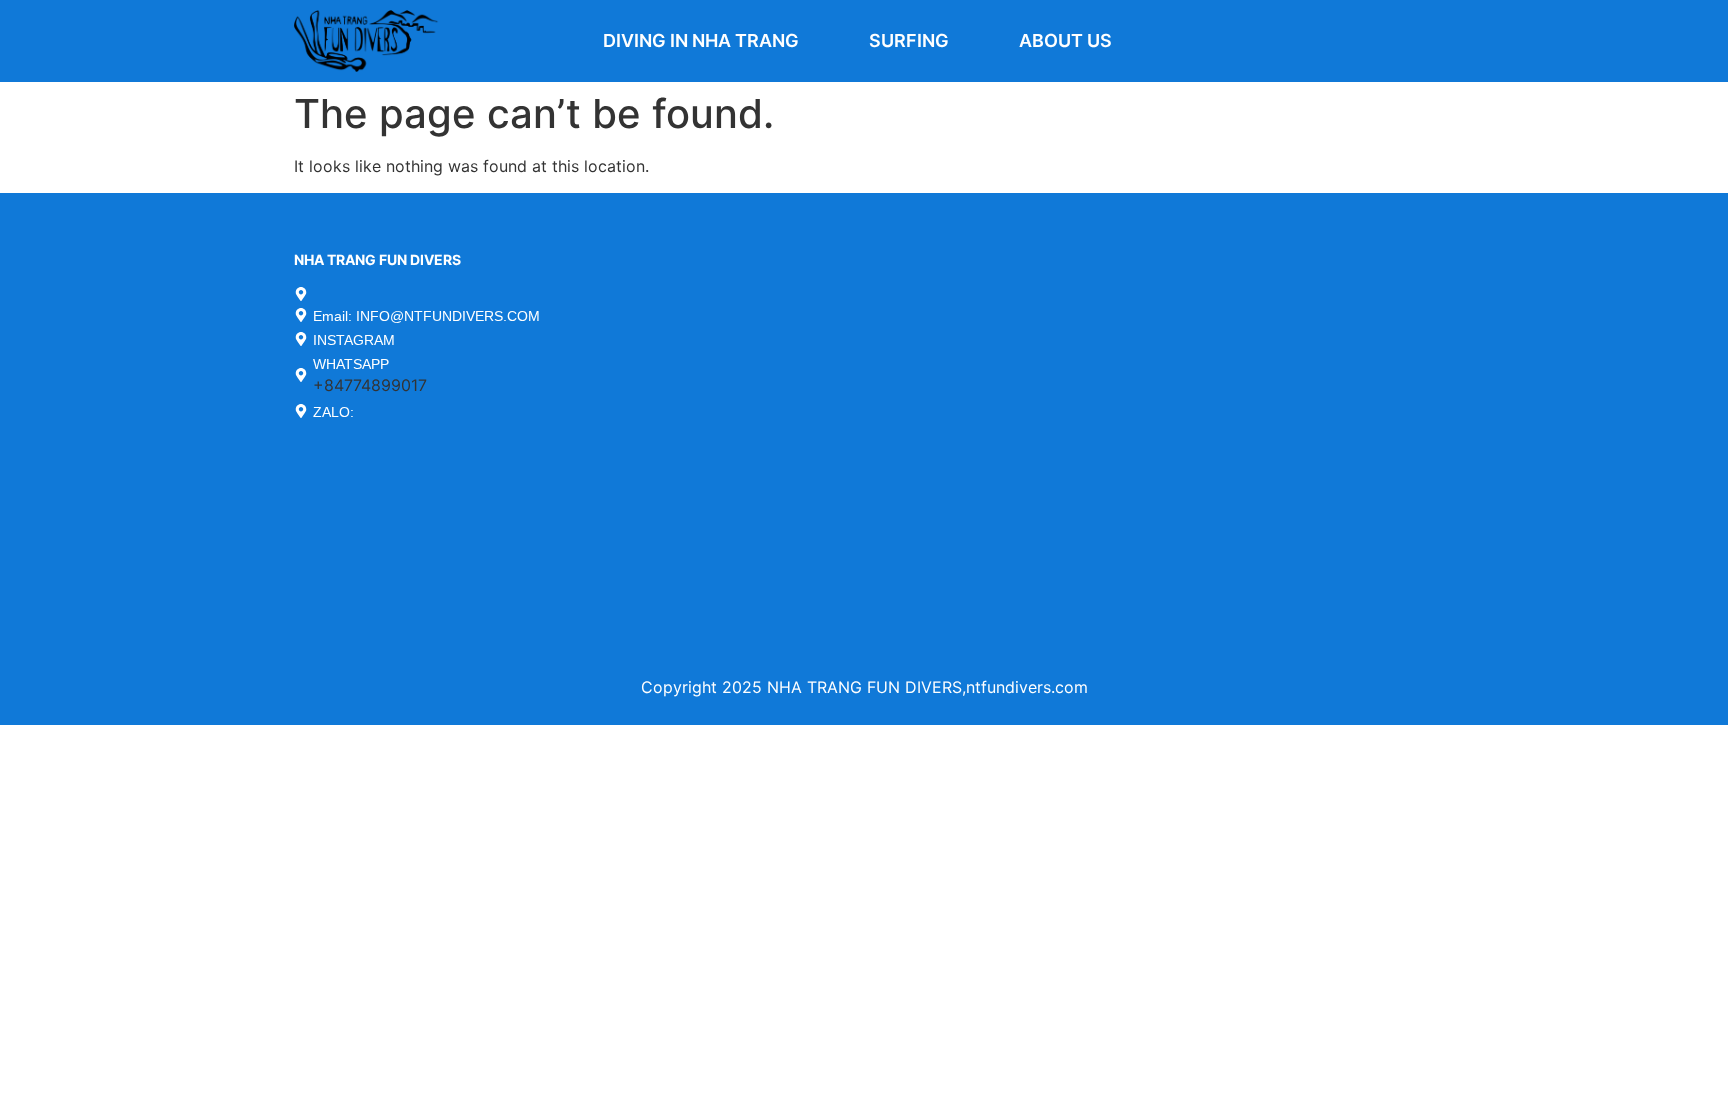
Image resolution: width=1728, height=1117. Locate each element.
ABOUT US (1065, 40)
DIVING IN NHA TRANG (701, 40)
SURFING (909, 40)
